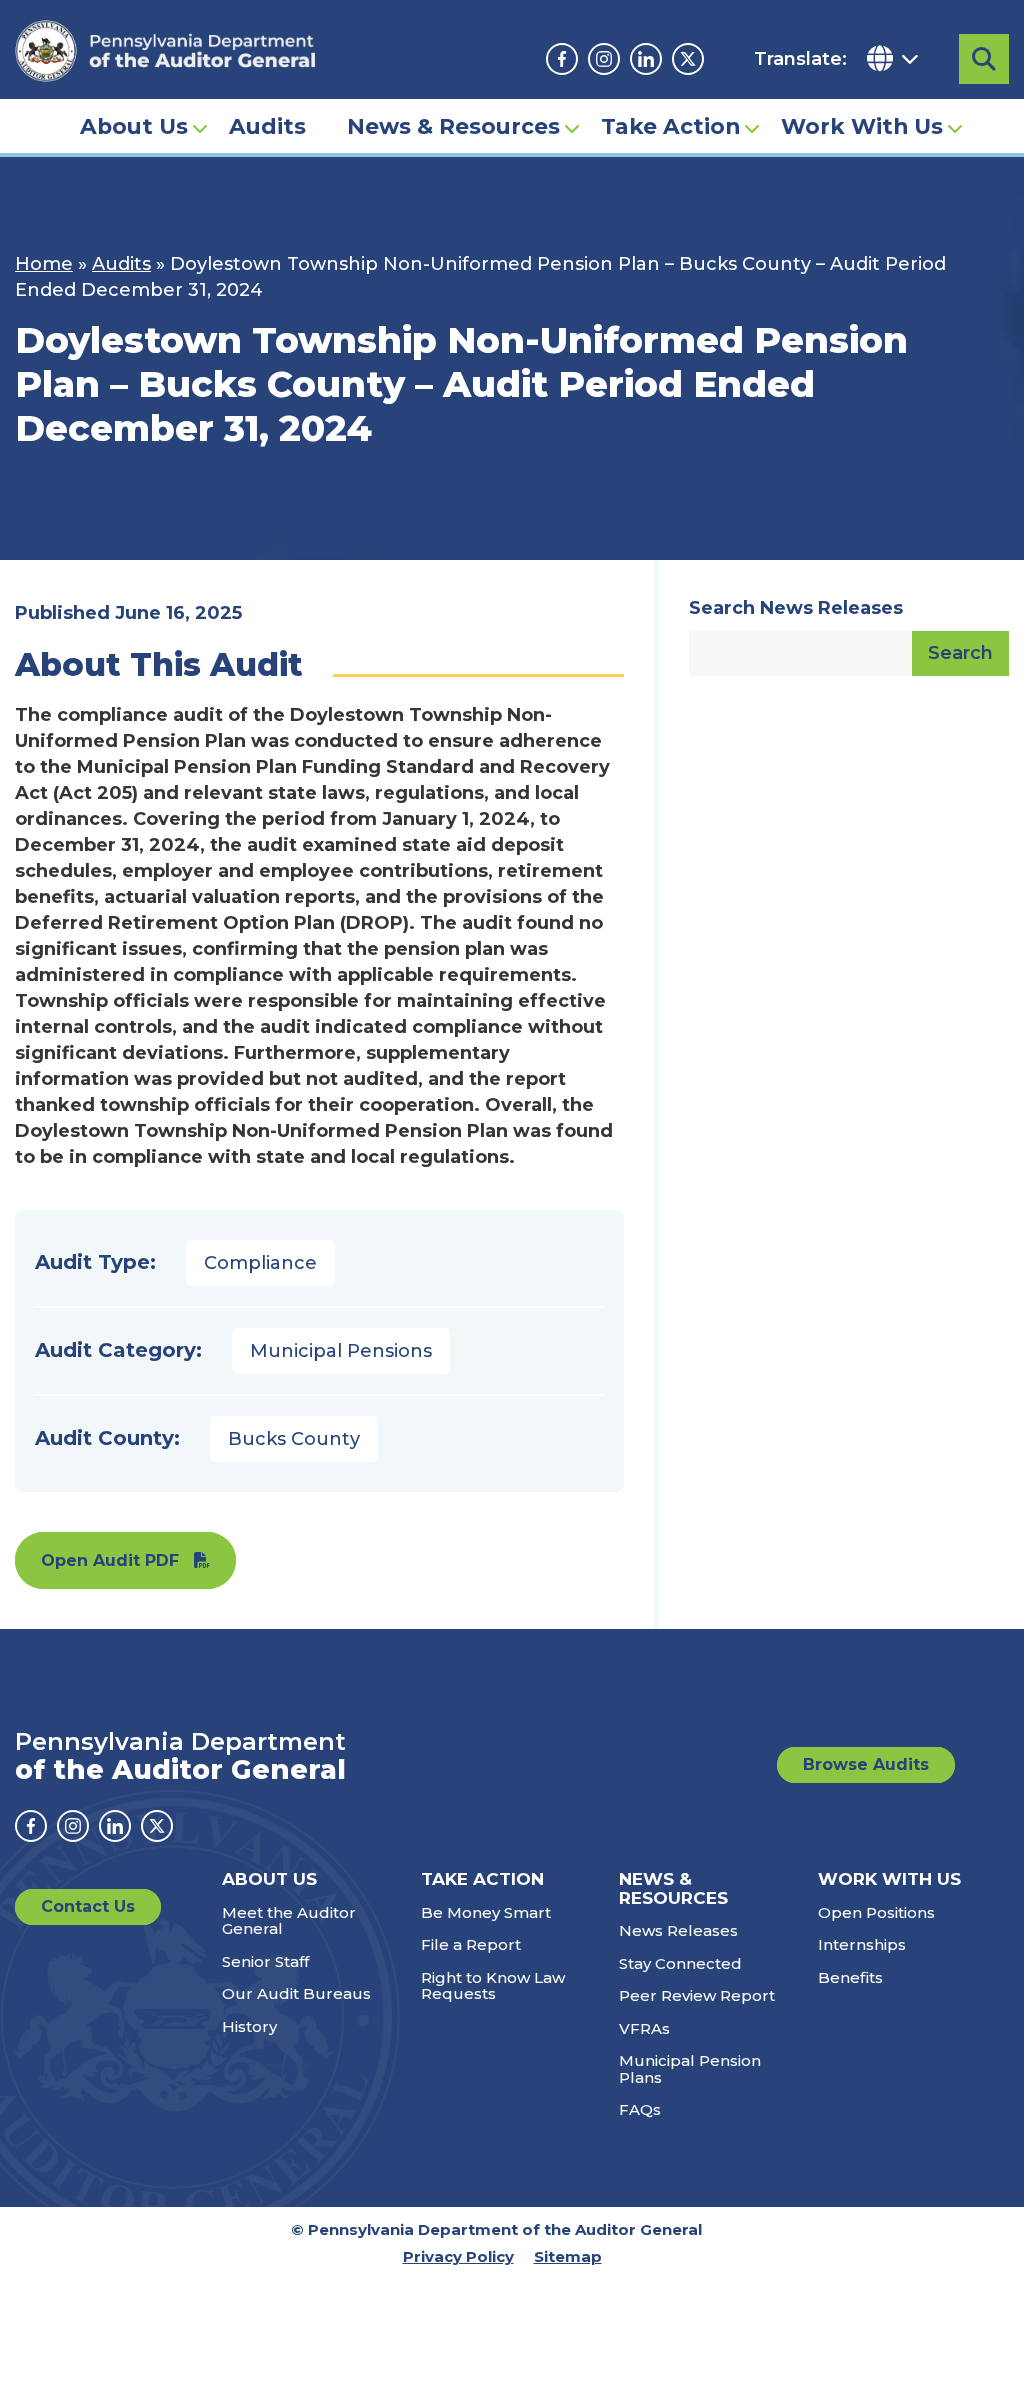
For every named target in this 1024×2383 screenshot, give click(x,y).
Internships (862, 1944)
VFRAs (644, 2028)
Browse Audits (866, 1764)
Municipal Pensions (341, 1351)
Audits (267, 126)
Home (44, 264)
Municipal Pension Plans (690, 2069)
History (249, 2026)
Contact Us (88, 1906)
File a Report (471, 1944)
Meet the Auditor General (289, 1921)
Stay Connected (680, 1963)
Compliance (260, 1263)
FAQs (640, 2109)
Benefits (850, 1977)
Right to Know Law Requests (493, 1986)
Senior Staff (265, 1961)
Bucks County (294, 1439)
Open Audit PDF (110, 1560)
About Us (134, 126)
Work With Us (862, 126)
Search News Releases (796, 608)
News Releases (678, 1930)
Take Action (670, 126)
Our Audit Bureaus (296, 1993)
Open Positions (876, 1912)
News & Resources (453, 126)
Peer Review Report (697, 1995)
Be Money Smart (486, 1912)
